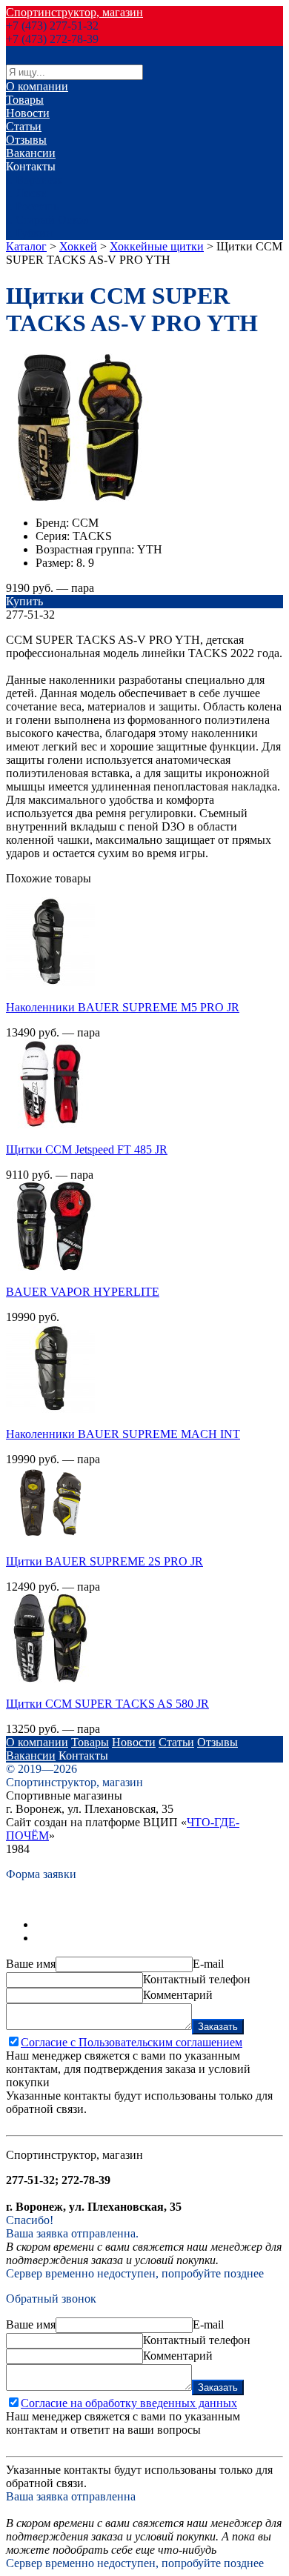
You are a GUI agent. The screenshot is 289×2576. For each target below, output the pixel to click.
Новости (28, 113)
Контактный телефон (197, 1979)
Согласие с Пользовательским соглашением (132, 2042)
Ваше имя (31, 1964)
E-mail (208, 1964)
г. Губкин (29, 233)
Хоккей (78, 246)
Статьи (24, 126)
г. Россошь (32, 206)
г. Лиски (27, 193)
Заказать (218, 2027)
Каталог (26, 246)
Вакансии (31, 153)
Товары (25, 100)
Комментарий (178, 1995)
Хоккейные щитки (157, 246)
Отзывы (26, 140)
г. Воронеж (34, 180)
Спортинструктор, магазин (74, 12)
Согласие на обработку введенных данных (129, 2403)
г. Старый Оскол (47, 220)
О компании (37, 86)
